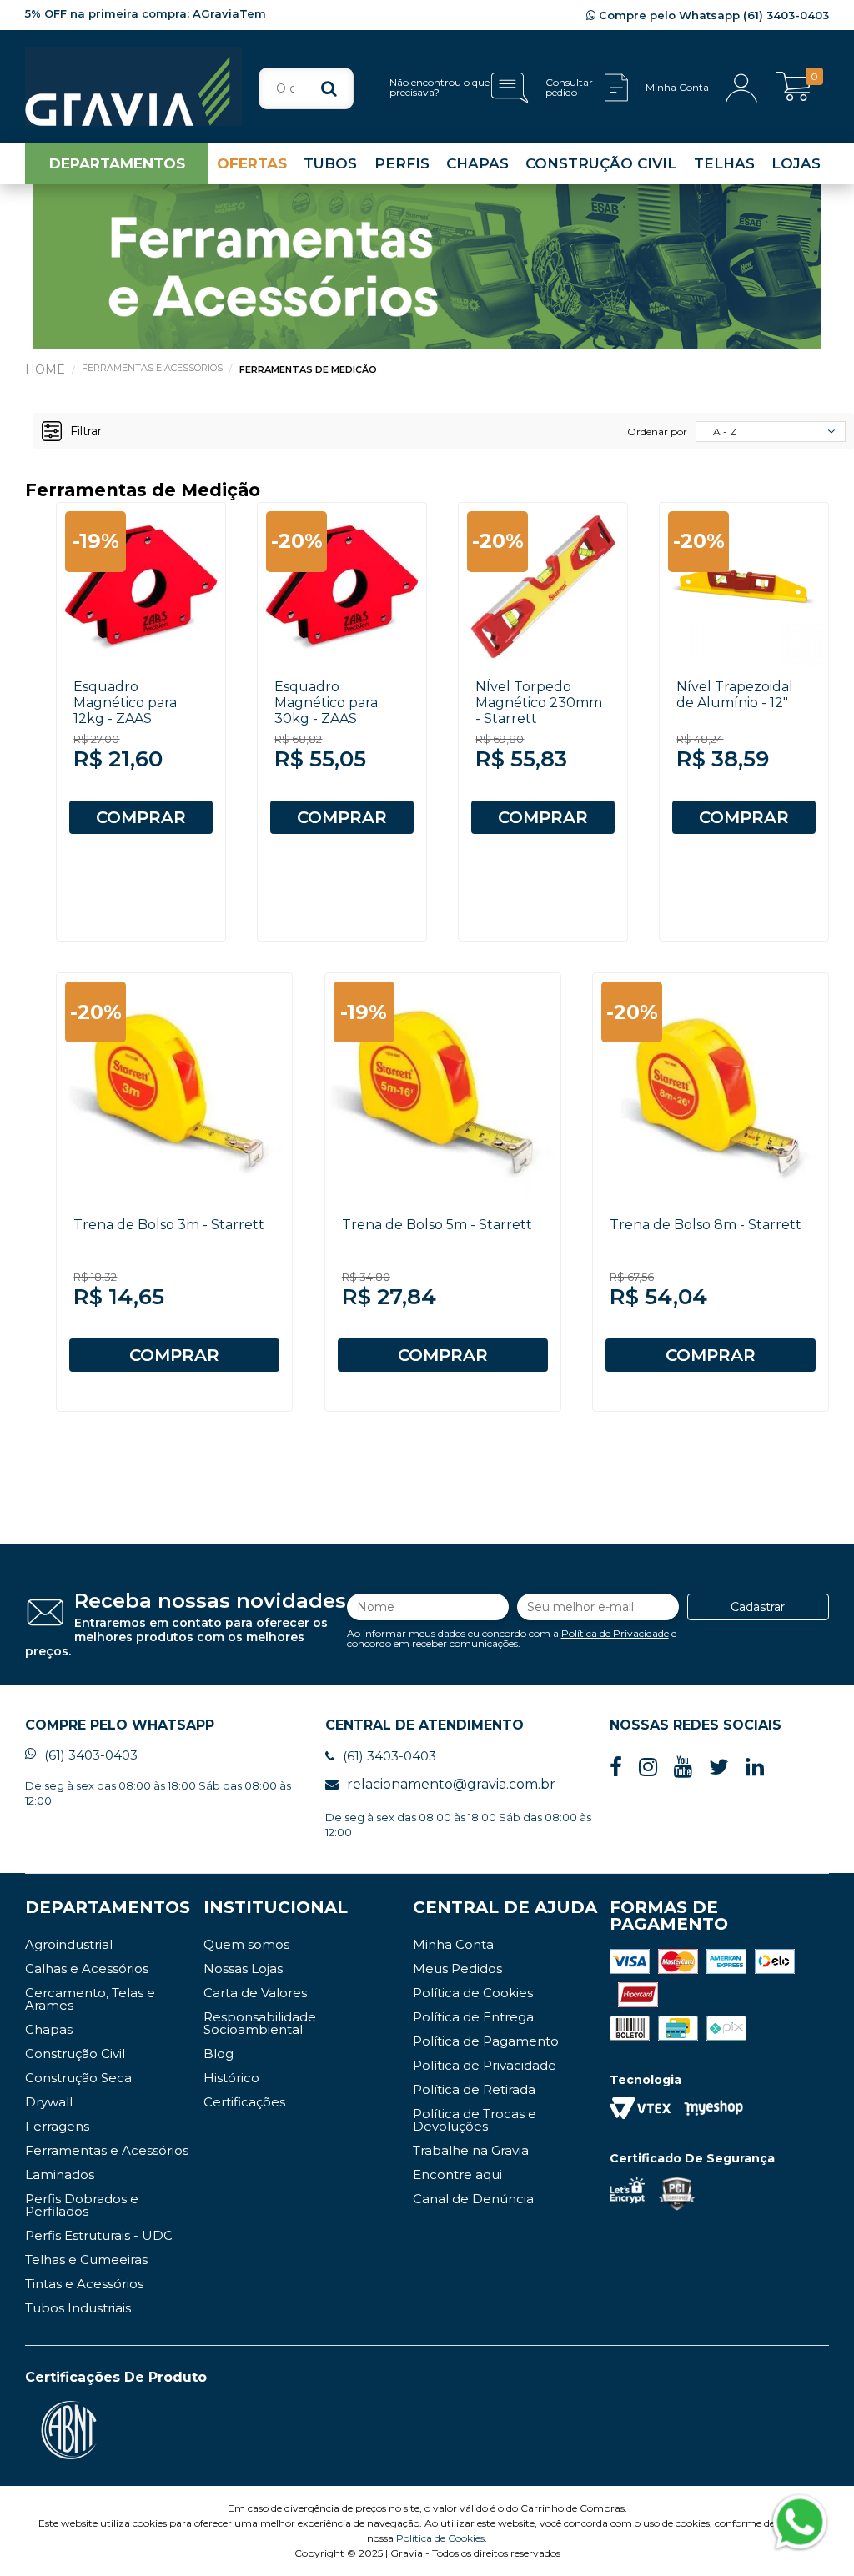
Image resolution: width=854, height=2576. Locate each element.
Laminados (60, 2174)
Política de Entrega (473, 2017)
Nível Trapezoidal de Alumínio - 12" (735, 695)
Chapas (49, 2029)
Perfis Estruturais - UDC (99, 2235)
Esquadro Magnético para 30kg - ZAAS (326, 703)
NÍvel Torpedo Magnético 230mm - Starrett (539, 703)
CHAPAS (477, 163)
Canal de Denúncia (473, 2199)
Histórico (231, 2078)
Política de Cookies (473, 1993)
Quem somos (246, 1944)
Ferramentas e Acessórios (152, 368)
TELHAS (724, 163)
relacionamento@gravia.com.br (451, 1784)
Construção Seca (78, 2078)
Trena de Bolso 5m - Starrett (437, 1225)
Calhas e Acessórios (87, 1968)
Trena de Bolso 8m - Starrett (706, 1225)
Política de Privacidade (615, 1633)
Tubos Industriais (78, 2308)
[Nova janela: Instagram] (648, 1768)
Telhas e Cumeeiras (86, 2260)
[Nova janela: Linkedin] (755, 1768)
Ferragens (57, 2126)
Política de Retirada (474, 2089)
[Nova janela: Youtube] (683, 1768)
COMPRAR (141, 817)
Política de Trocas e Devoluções (475, 2120)
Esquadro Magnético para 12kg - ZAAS (125, 703)
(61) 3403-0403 (91, 1755)
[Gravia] (133, 86)
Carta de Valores (255, 1993)
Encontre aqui (457, 2174)
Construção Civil (75, 2054)
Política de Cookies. (442, 2538)
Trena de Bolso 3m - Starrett (169, 1225)
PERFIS (402, 163)
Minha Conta (453, 1944)
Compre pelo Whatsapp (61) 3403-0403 (712, 15)
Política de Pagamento (486, 2041)
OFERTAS (252, 163)
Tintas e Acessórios (84, 2284)
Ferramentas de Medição (308, 369)
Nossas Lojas (243, 1968)
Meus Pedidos (457, 1968)
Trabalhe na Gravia (471, 2150)
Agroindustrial (69, 1944)
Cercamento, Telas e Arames (90, 1999)
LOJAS (796, 163)
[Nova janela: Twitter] (719, 1768)
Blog (219, 2054)
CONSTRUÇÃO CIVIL (601, 163)
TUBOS (330, 163)
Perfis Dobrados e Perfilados (82, 2205)
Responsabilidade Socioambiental (260, 2023)
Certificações (244, 2102)
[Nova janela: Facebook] (616, 1768)
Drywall (49, 2102)
